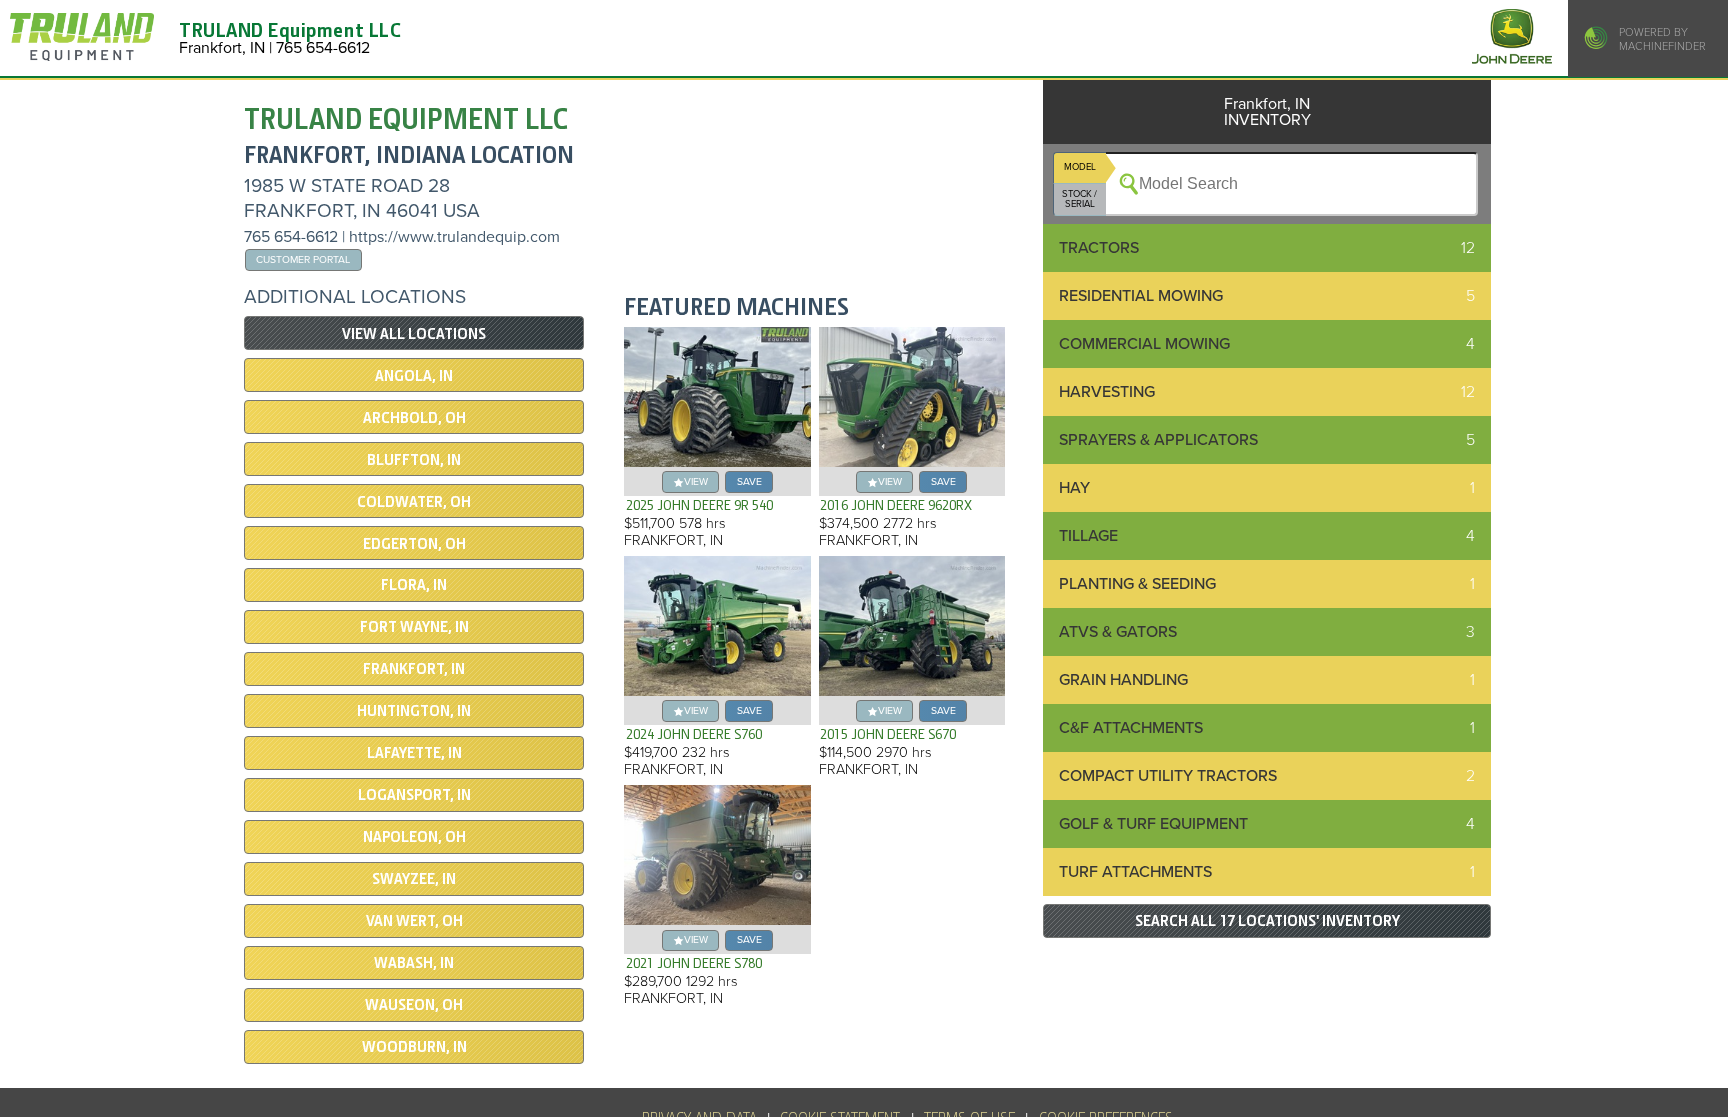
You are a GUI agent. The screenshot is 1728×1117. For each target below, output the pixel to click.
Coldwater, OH (414, 502)
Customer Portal (303, 259)
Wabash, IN (414, 963)
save (749, 481)
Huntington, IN (414, 711)
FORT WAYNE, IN (414, 627)
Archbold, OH (414, 418)
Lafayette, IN (414, 753)
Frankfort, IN (414, 669)
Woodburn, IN (414, 1047)
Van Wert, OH (414, 921)
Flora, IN (414, 585)
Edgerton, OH (414, 544)
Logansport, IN (414, 795)
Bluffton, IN (414, 460)
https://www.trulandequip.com (454, 237)
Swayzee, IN (414, 879)
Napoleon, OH (414, 837)
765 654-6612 (291, 237)
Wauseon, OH (414, 1005)
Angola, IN (414, 376)
